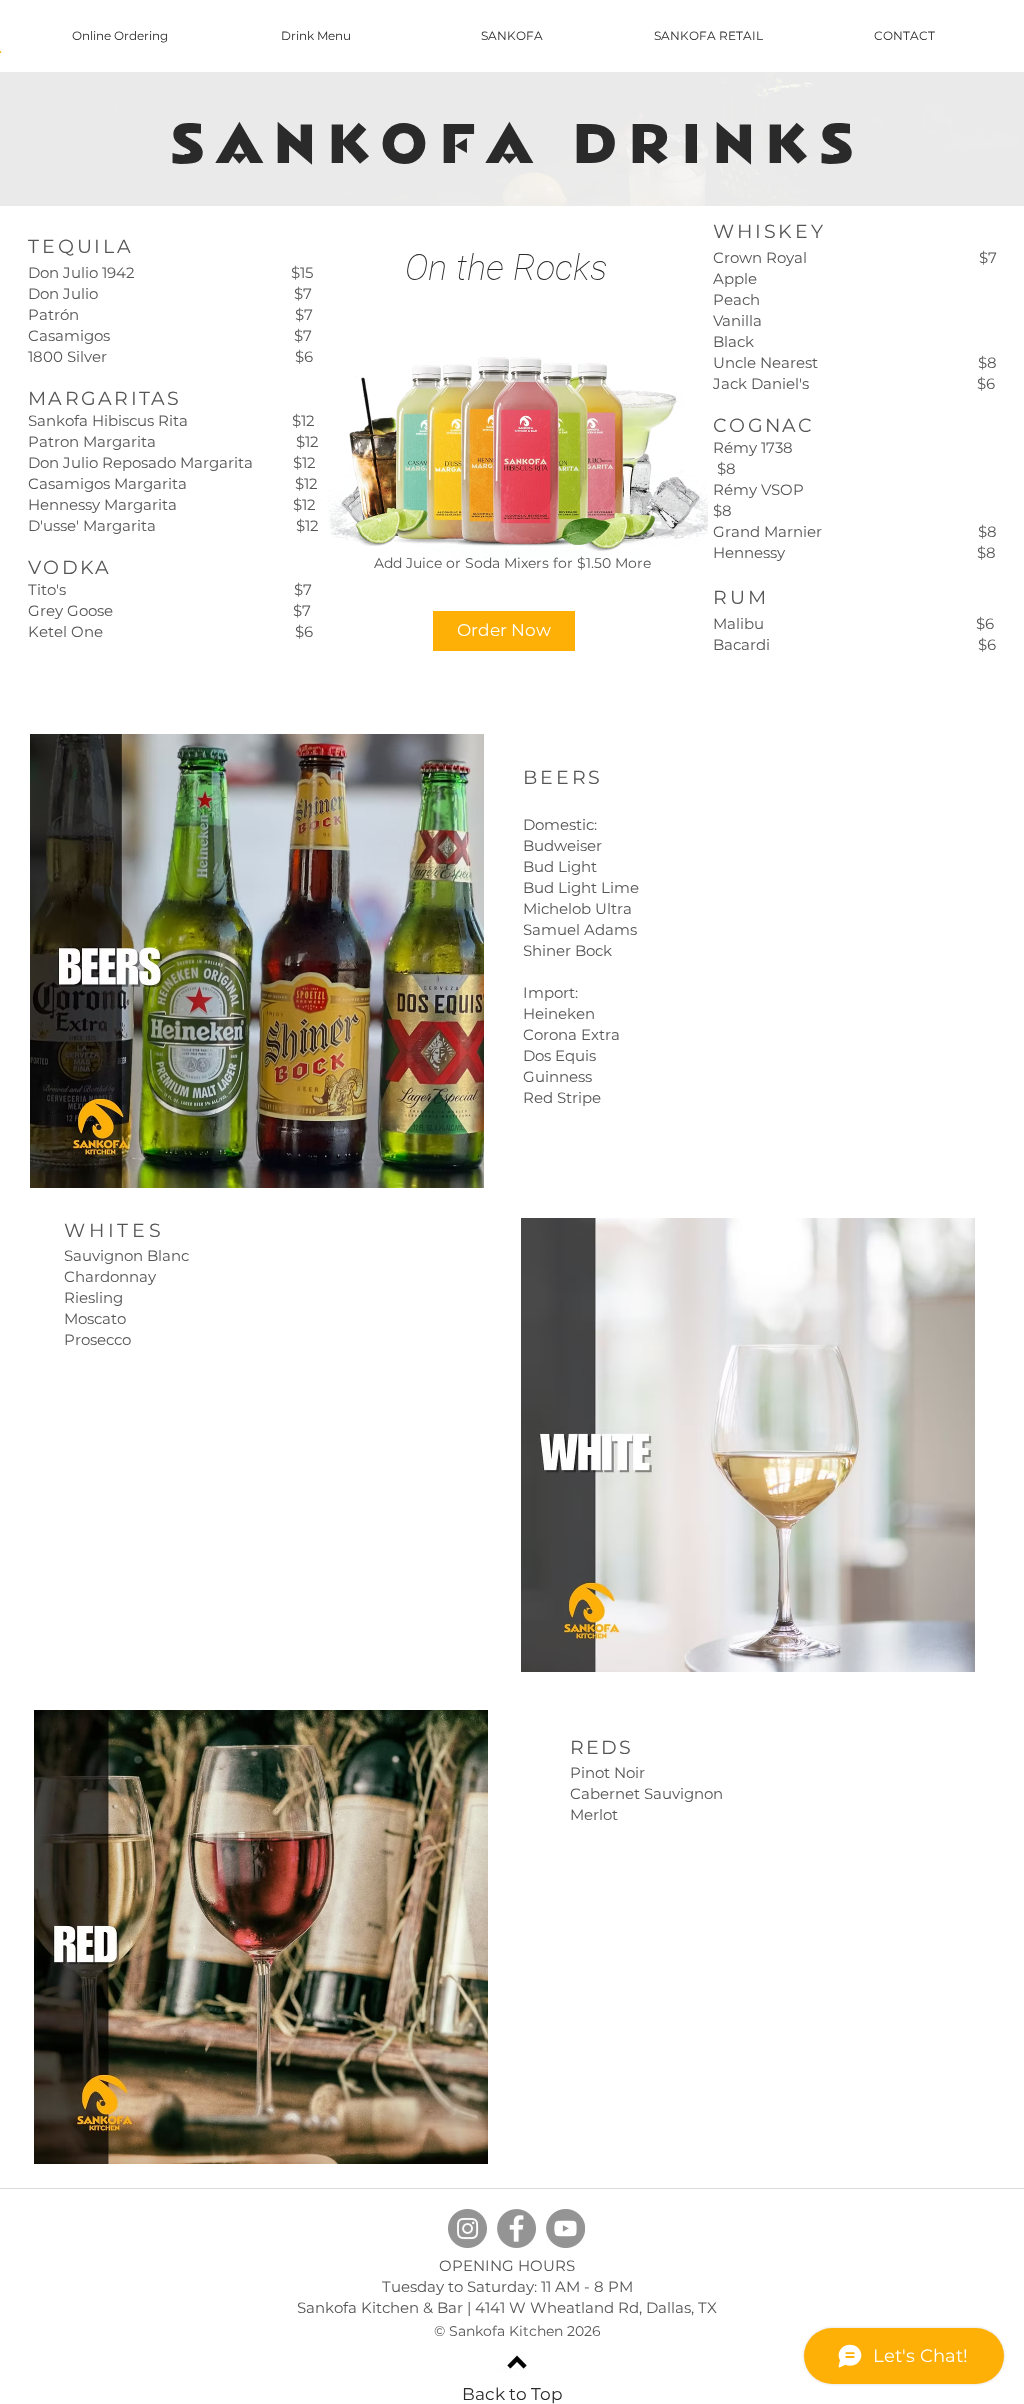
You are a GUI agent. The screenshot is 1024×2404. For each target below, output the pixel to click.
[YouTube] (565, 2228)
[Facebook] (516, 2228)
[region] (261, 448)
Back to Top (512, 2394)
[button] (504, 631)
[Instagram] (467, 2228)
